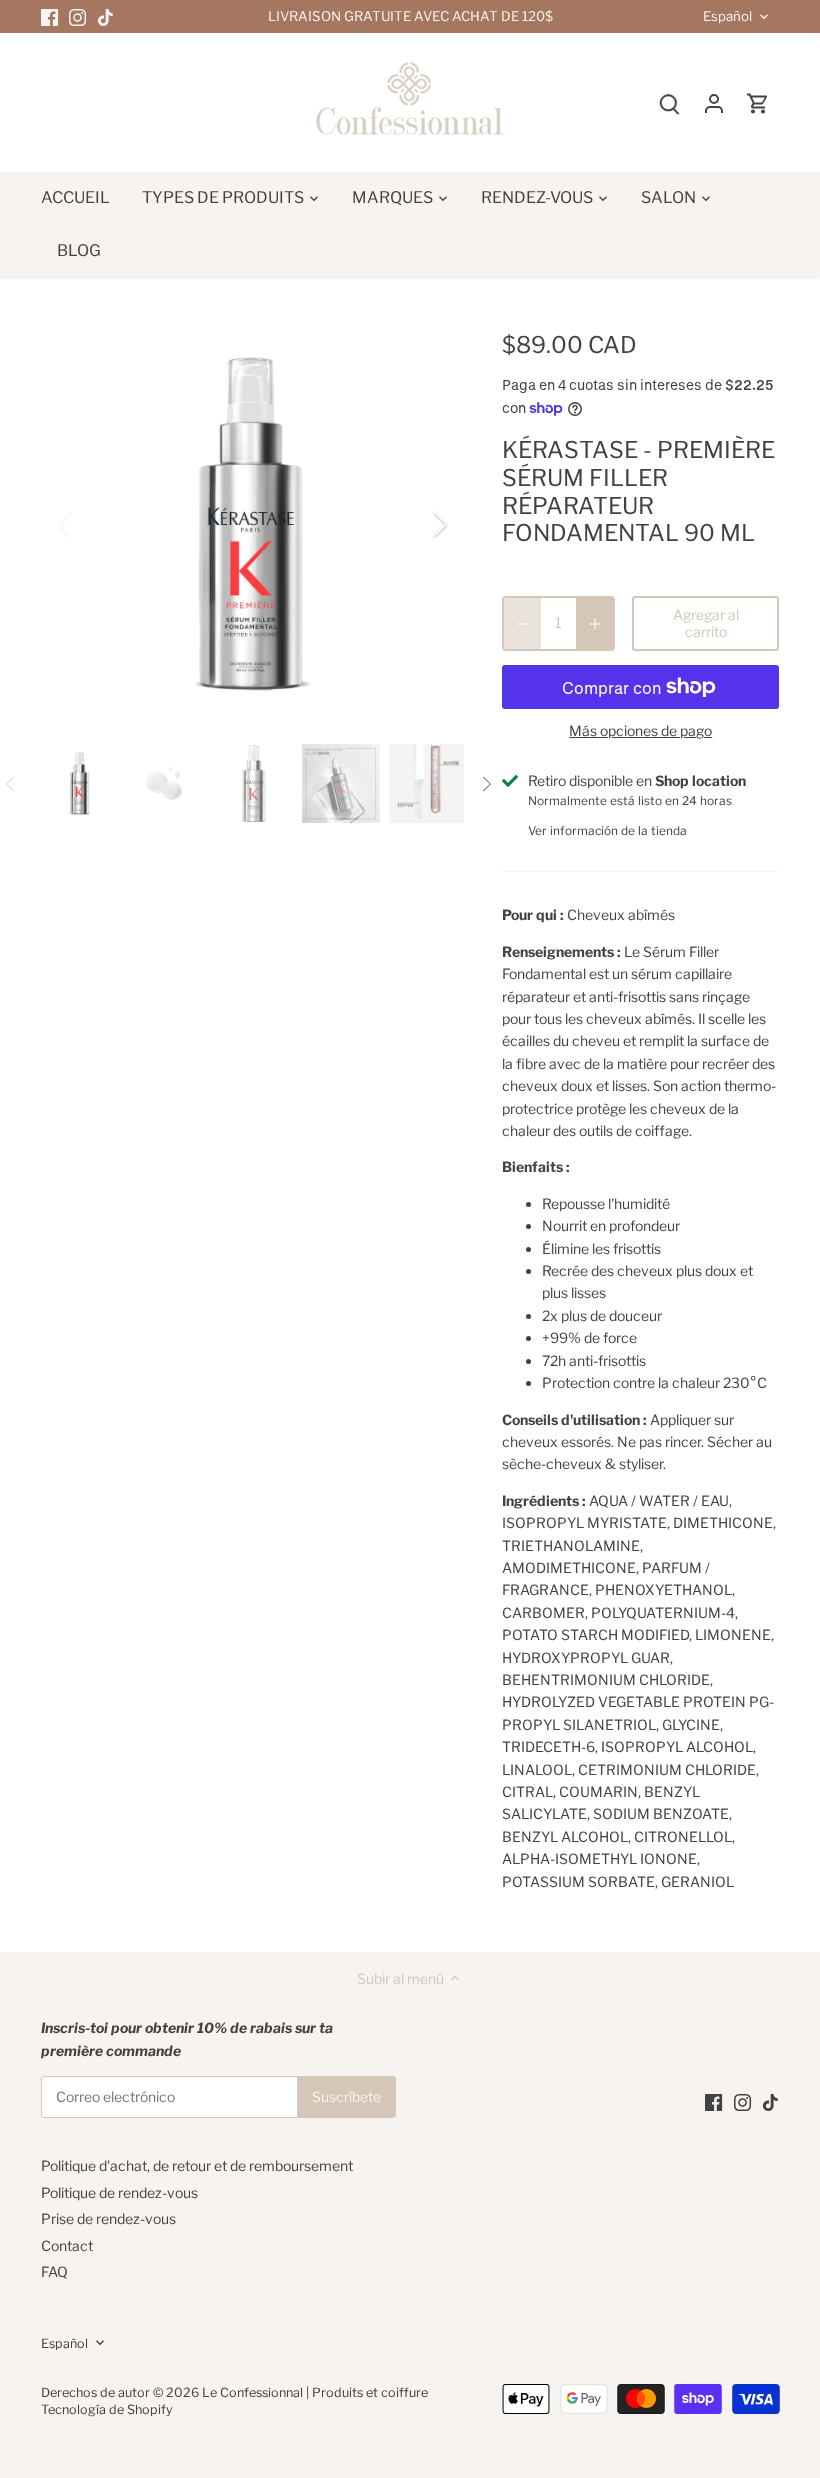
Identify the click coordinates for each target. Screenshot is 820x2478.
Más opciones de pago (640, 730)
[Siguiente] (414, 524)
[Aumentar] (595, 624)
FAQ (54, 2271)
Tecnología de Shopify (107, 2409)
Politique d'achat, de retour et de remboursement (197, 2165)
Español (727, 16)
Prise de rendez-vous (108, 2218)
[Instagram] (77, 17)
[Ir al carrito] (758, 102)
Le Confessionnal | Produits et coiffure (315, 2392)
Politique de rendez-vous (119, 2192)
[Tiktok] (105, 17)
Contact (67, 2245)
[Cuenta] (714, 102)
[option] (253, 524)
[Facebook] (49, 17)
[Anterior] (91, 524)
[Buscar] (670, 102)
